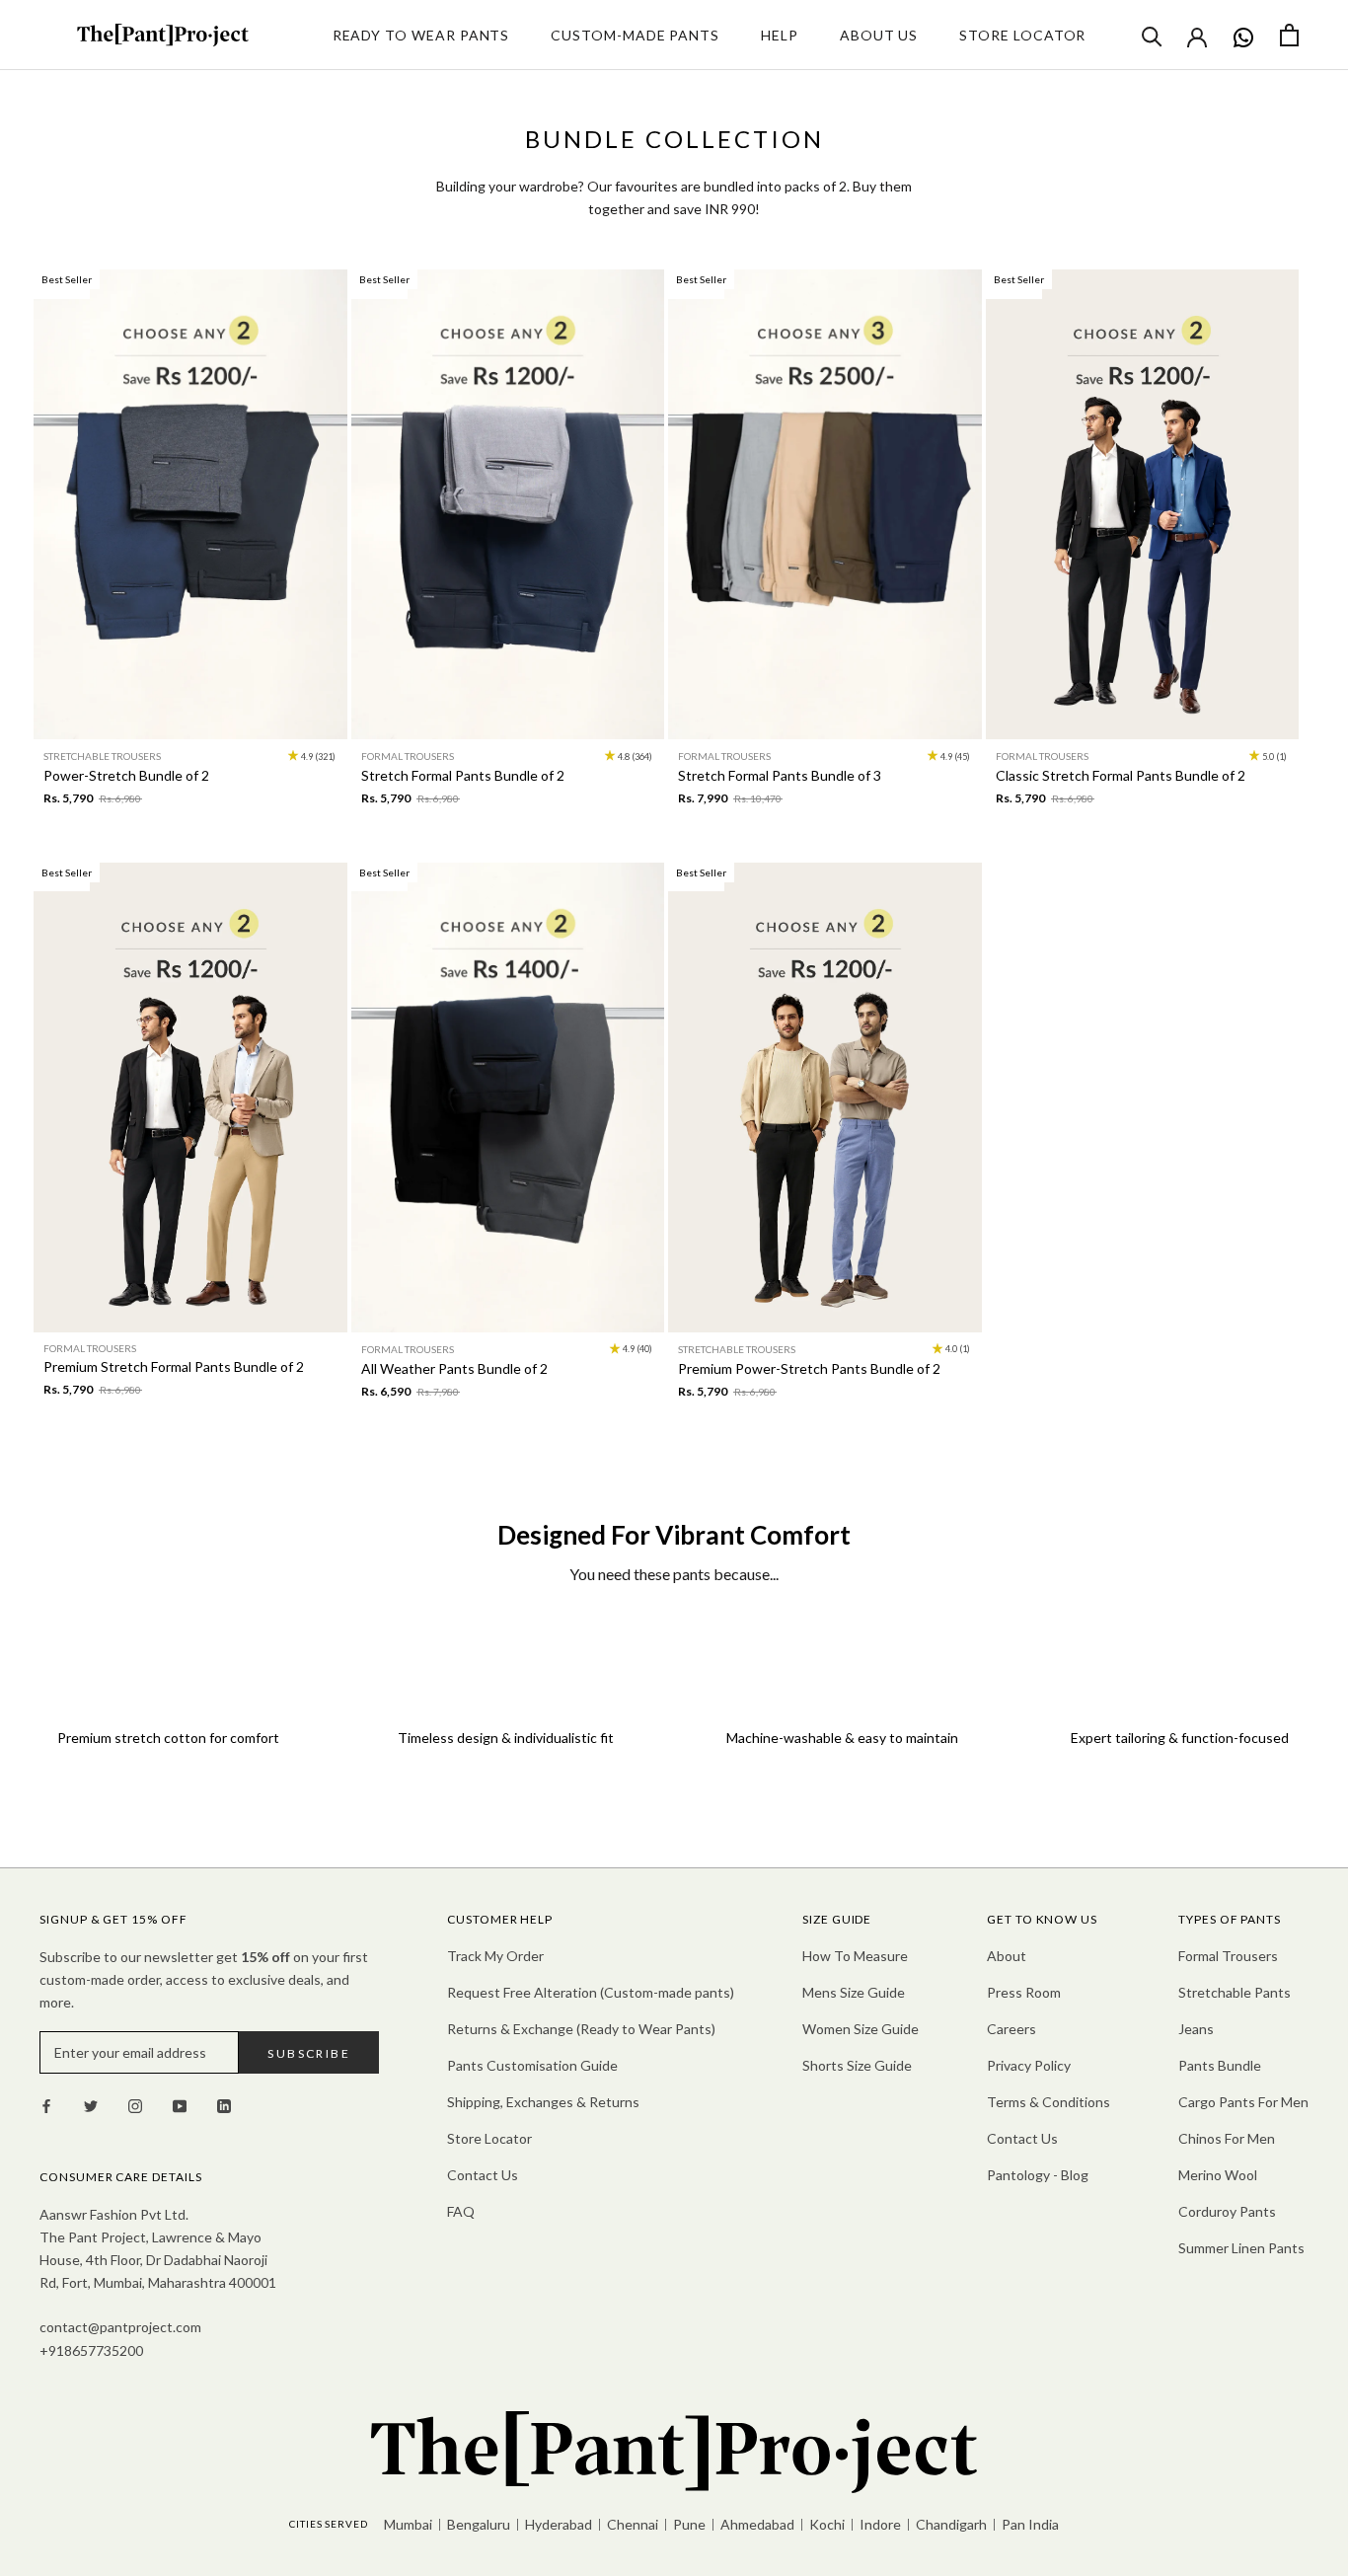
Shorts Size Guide (857, 2065)
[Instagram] (135, 2105)
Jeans (1196, 2029)
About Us (879, 35)
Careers (1011, 2029)
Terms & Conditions (1048, 2102)
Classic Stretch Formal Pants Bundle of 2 (1121, 775)
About (1007, 1956)
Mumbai (408, 2524)
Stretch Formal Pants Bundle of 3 (780, 775)
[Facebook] (46, 2105)
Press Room (1024, 1992)
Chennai (633, 2524)
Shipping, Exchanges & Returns (543, 2102)
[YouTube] (180, 2105)
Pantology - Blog (1038, 2175)
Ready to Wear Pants (421, 35)
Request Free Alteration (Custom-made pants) (591, 1992)
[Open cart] (1289, 35)
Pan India (1030, 2524)
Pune (689, 2524)
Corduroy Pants (1227, 2211)
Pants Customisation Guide (532, 2065)
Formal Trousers (1228, 1956)
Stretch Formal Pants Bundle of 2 (463, 775)
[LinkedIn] (224, 2105)
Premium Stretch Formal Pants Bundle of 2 (174, 1366)
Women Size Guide (861, 2029)
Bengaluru (479, 2524)
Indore (880, 2524)
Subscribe (309, 2053)
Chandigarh (951, 2524)
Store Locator (1022, 35)
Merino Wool (1218, 2175)
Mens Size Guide (854, 1992)
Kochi (827, 2524)
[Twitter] (91, 2105)
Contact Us (483, 2175)
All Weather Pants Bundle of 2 (454, 1368)
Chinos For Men (1227, 2138)
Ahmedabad (757, 2524)
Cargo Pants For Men (1243, 2102)
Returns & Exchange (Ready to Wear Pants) (581, 2029)
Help (780, 35)
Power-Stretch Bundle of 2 (126, 775)
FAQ (461, 2211)
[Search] (1152, 35)
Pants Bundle (1220, 2065)
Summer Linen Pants (1241, 2248)
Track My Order (495, 1956)
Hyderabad (559, 2524)
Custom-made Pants (635, 35)
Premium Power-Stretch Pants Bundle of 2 (809, 1368)
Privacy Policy (1029, 2065)
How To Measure (855, 1956)
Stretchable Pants (1235, 1992)
